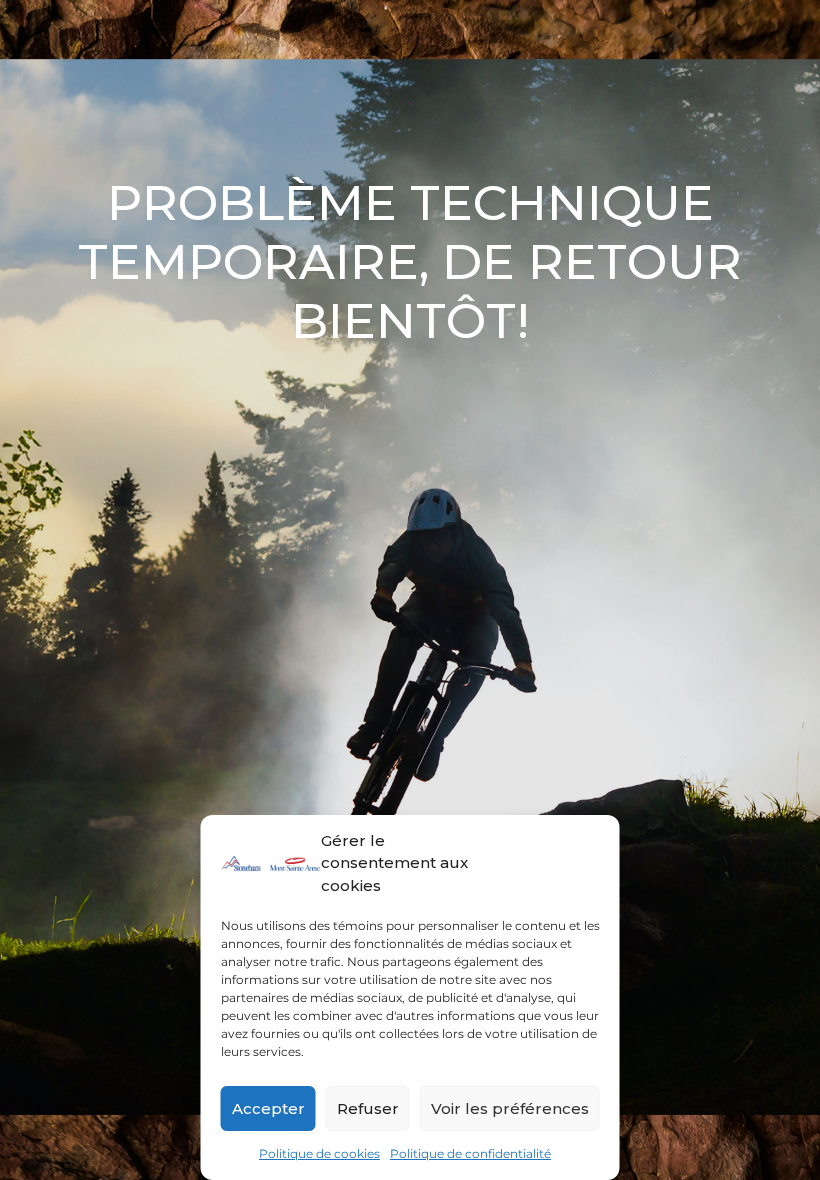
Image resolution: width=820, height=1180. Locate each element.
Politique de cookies (319, 1153)
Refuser (368, 1108)
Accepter (268, 1108)
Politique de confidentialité (470, 1153)
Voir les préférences (510, 1108)
